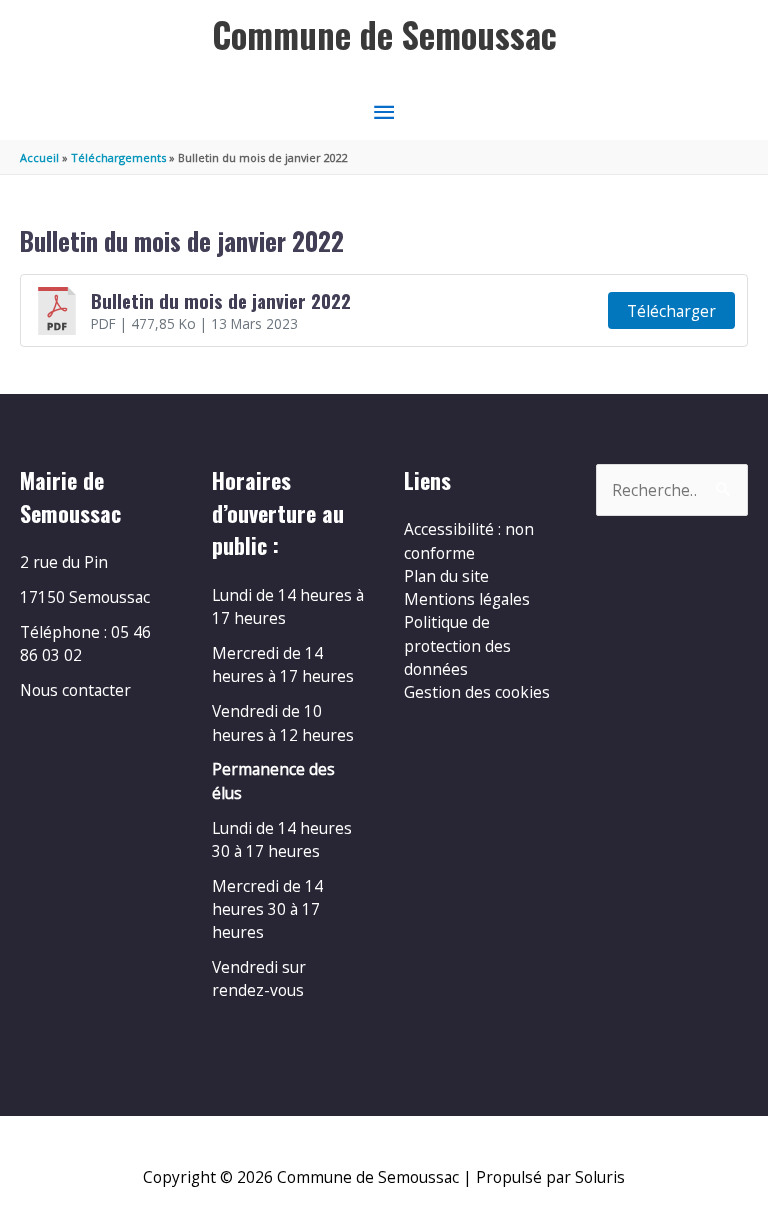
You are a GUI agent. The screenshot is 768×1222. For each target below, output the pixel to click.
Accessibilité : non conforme (469, 540)
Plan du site (446, 576)
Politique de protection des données (457, 645)
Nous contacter (75, 690)
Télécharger (671, 311)
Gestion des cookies (477, 692)
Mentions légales (467, 599)
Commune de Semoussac (384, 34)
